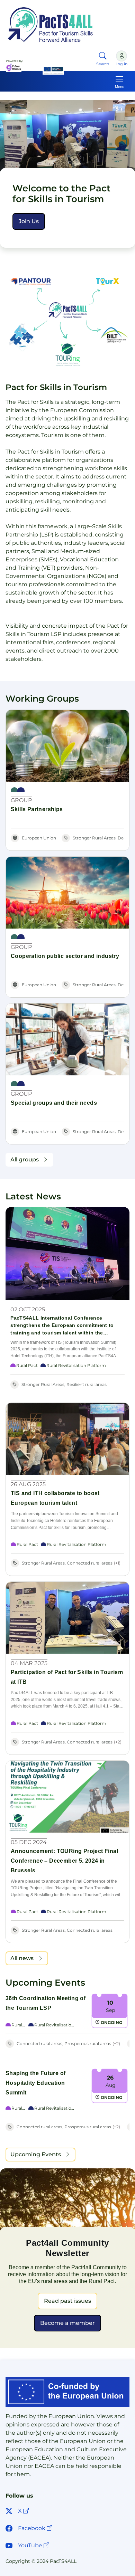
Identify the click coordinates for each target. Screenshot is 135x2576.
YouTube (34, 2545)
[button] (29, 221)
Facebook (36, 2528)
